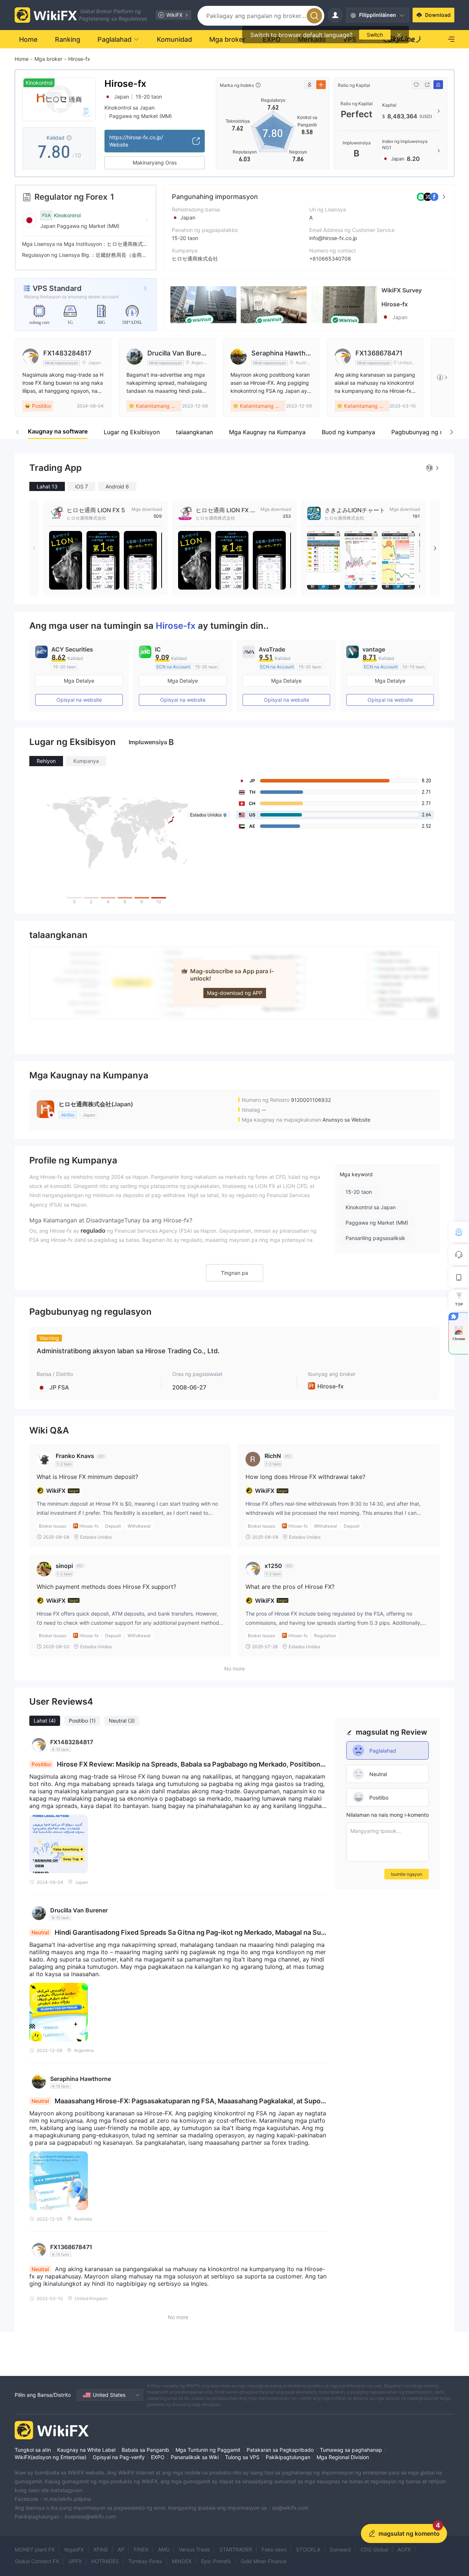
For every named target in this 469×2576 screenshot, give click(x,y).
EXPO (158, 2457)
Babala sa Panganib (145, 2450)
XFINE (101, 2549)
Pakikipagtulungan (288, 2457)
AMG (164, 2549)
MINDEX (182, 2561)
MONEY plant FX (35, 2549)
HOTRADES (105, 2561)
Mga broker (48, 59)
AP (121, 2549)
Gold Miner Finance (264, 2561)
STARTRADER (236, 2549)
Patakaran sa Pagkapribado (280, 2450)
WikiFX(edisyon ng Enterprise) (51, 2457)
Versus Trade (194, 2549)
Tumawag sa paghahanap (351, 2450)
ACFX (404, 2549)
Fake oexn (274, 2549)
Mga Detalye (79, 681)
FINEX (141, 2549)
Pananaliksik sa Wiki (195, 2457)
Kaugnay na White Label (86, 2450)
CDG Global (374, 2549)
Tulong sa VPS (242, 2457)
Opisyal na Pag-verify (119, 2457)
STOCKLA (308, 2549)
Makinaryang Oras (155, 163)
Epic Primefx (216, 2561)
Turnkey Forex (145, 2561)
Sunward (340, 2549)
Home (22, 59)
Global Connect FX (37, 2561)
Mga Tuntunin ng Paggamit (208, 2450)
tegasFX (74, 2549)
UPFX (75, 2561)
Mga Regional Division (343, 2457)
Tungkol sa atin (33, 2450)
